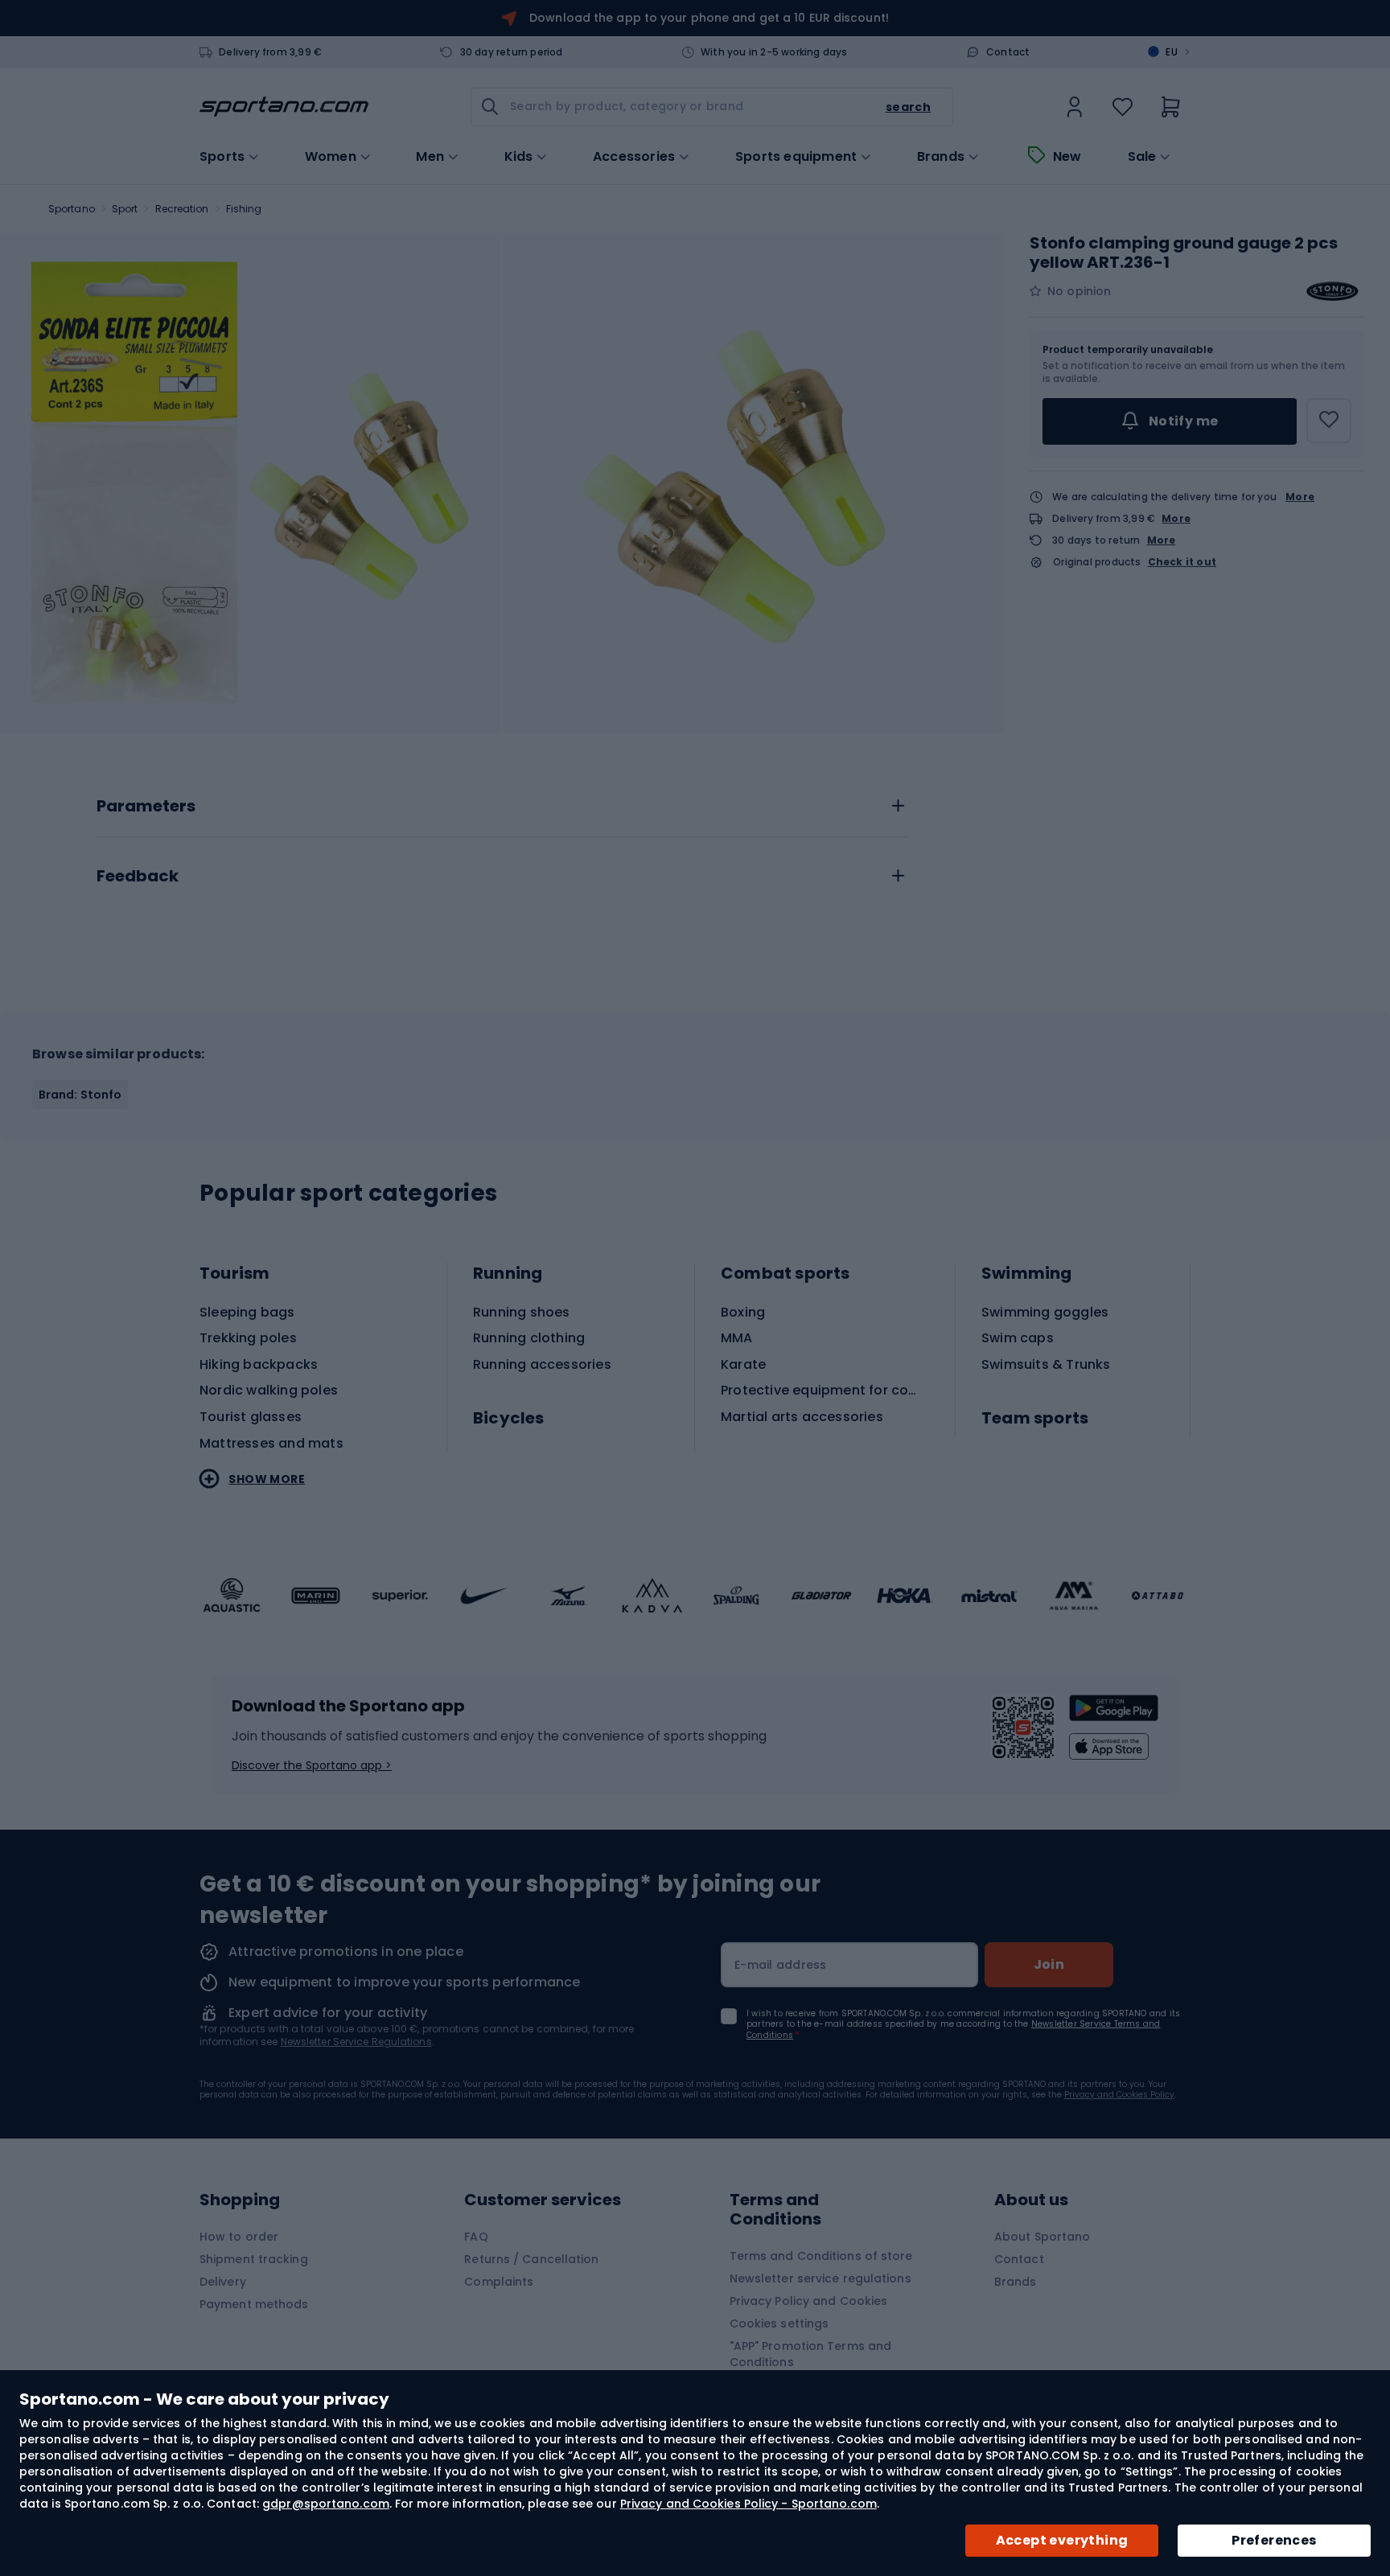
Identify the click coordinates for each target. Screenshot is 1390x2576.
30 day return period (512, 52)
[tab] (502, 802)
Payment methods (254, 2304)
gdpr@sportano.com (326, 2504)
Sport (125, 209)
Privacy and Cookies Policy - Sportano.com (748, 2504)
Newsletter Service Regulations (356, 2042)
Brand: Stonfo (80, 1095)
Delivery (223, 2282)
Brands (941, 157)
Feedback (138, 877)
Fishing (244, 209)
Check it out (1182, 562)
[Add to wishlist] (1329, 421)
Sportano (72, 209)
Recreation (182, 209)
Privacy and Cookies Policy (1119, 2095)
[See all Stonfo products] (1332, 291)
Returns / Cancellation (531, 2259)
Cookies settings (779, 2323)
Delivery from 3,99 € (270, 52)
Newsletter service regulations (820, 2278)
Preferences (1274, 2540)
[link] (1075, 107)
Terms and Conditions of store (821, 2256)
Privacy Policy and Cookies (809, 2301)
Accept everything (1062, 2540)
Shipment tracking (254, 2259)
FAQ (476, 2237)
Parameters (146, 807)
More (1300, 497)
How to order (239, 2237)
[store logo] (284, 107)
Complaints (499, 2282)
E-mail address (781, 1965)
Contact (1008, 52)
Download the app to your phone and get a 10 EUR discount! (709, 18)
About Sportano (1042, 2237)
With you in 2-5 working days (774, 52)
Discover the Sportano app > (312, 1765)
